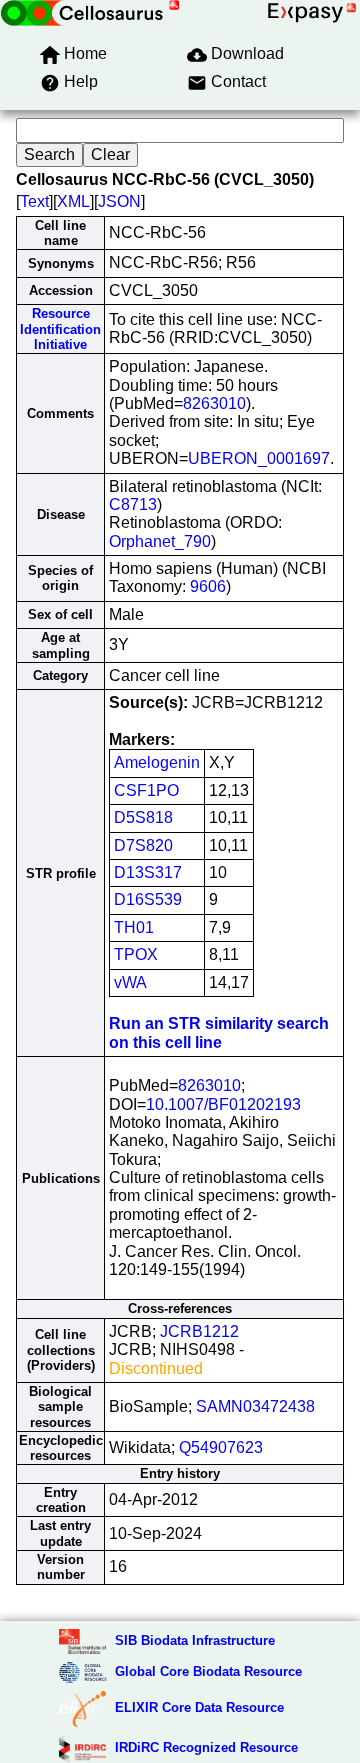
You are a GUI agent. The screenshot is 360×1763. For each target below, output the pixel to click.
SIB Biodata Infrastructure (195, 1640)
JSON (119, 201)
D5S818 (143, 817)
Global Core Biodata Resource (208, 1671)
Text (34, 201)
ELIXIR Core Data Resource (199, 1707)
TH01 (134, 927)
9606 (208, 586)
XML (73, 201)
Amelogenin (157, 762)
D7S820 (143, 845)
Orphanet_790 (160, 541)
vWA (130, 982)
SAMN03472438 (255, 1406)
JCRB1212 (199, 1331)
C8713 (133, 504)
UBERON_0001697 (259, 458)
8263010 (214, 403)
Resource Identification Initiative (60, 329)
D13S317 (148, 872)
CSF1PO (146, 790)
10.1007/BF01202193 (223, 1104)
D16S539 (148, 899)
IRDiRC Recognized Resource (206, 1747)
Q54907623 (221, 1447)
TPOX (136, 954)
